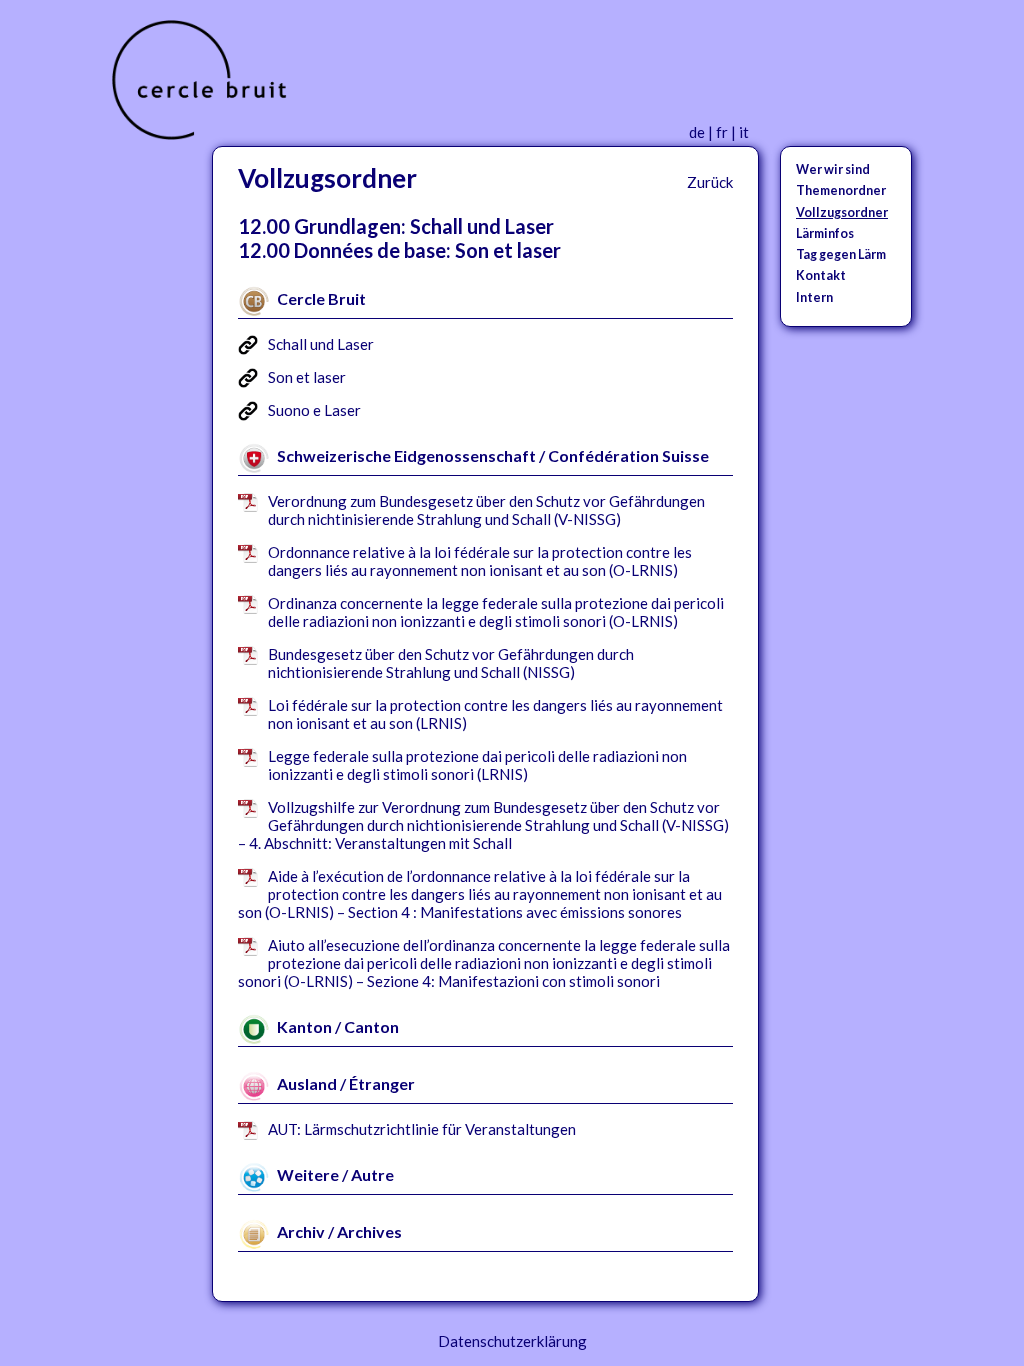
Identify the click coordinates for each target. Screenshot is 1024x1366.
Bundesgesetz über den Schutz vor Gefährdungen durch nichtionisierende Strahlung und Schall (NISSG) (451, 663)
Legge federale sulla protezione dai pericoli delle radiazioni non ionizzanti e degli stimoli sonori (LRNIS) (477, 765)
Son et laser (307, 377)
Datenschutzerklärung (512, 1341)
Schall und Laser (321, 344)
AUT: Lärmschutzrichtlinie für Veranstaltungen (422, 1129)
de (697, 132)
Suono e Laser (314, 410)
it (744, 132)
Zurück (710, 182)
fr (722, 132)
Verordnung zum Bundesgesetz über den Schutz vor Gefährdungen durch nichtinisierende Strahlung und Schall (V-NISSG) (486, 510)
